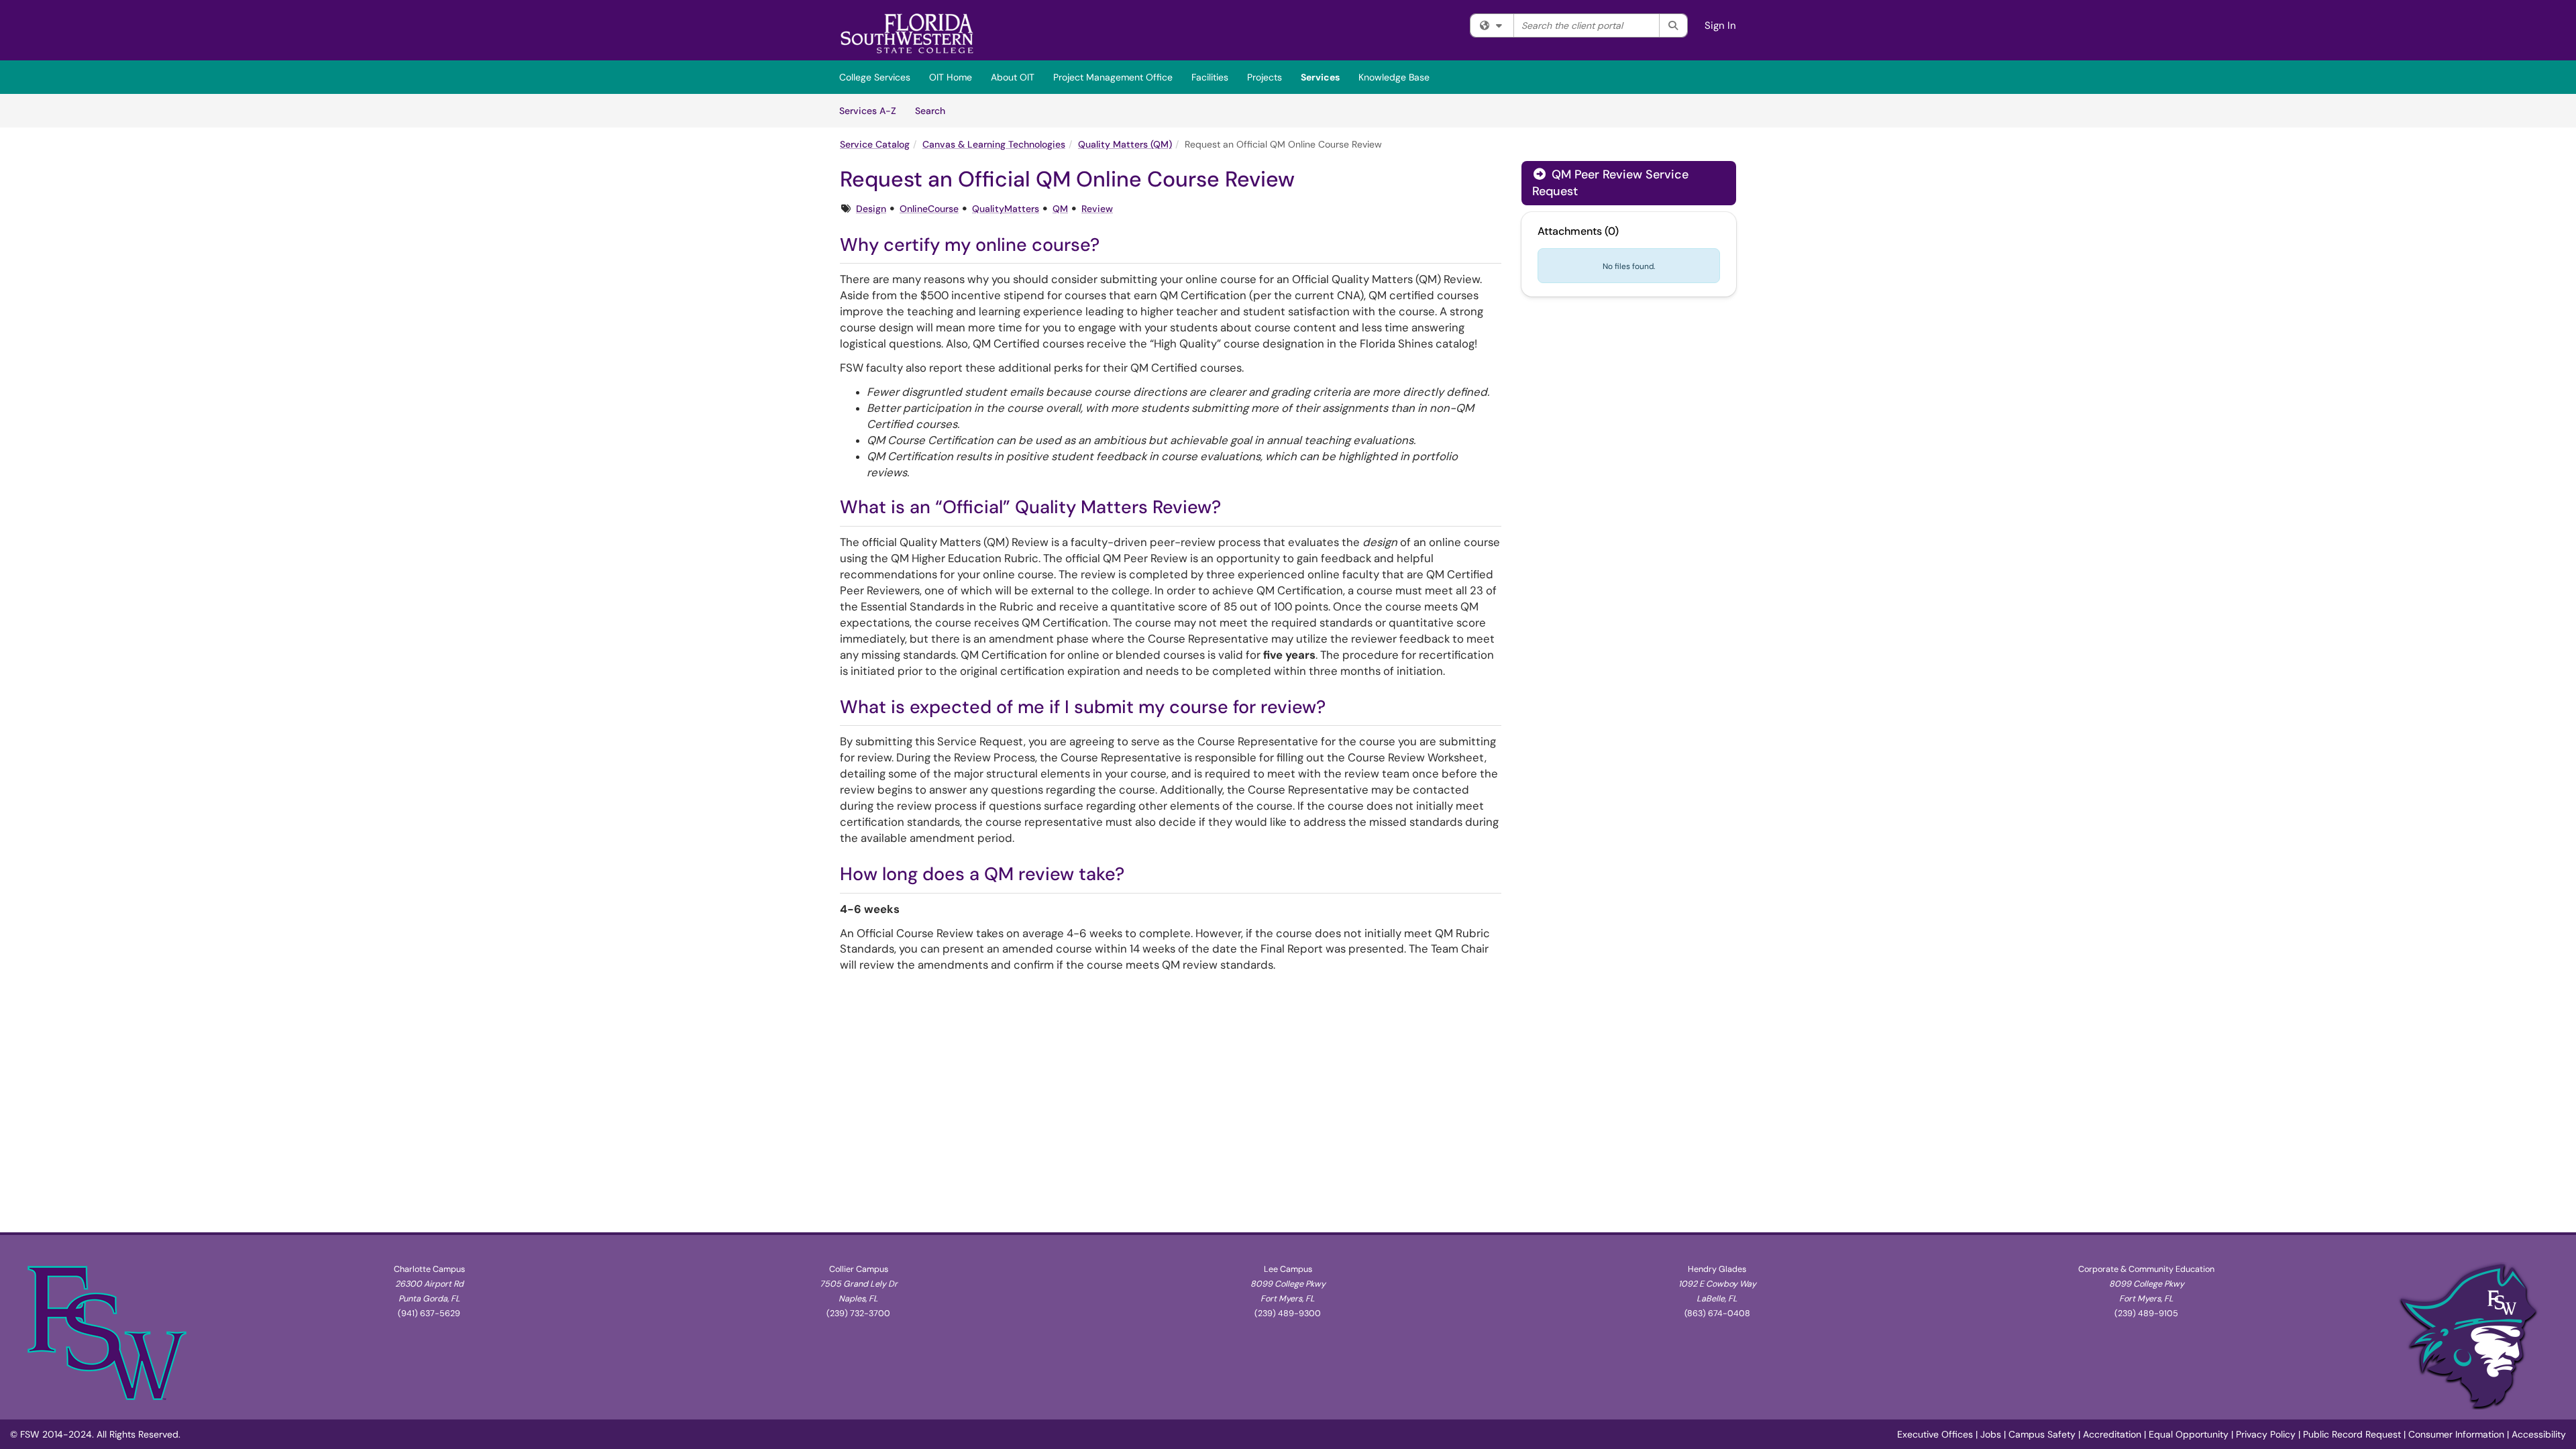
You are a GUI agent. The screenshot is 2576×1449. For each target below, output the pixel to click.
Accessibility (2539, 1434)
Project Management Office (1113, 77)
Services (1320, 77)
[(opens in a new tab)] (907, 34)
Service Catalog (875, 144)
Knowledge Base (1394, 77)
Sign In (1720, 25)
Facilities (1210, 77)
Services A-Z (868, 111)
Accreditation (2112, 1434)
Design (871, 209)
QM (1060, 209)
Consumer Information (2456, 1434)
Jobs (1991, 1434)
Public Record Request (2352, 1434)
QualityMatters (1006, 209)
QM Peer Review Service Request (1610, 183)
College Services (875, 77)
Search (935, 110)
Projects (1265, 77)
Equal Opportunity (2189, 1434)
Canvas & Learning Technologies (994, 144)
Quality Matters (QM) (1125, 144)
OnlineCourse (929, 209)
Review (1097, 209)
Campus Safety (2042, 1434)
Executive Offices (1935, 1434)
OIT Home (951, 77)
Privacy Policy (2266, 1434)
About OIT (1013, 77)
